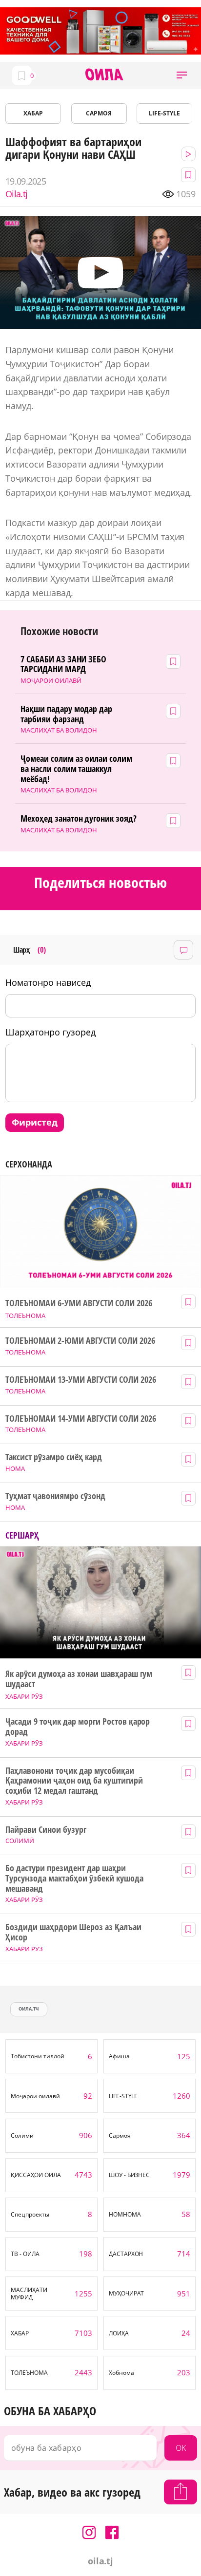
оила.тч (29, 2009)
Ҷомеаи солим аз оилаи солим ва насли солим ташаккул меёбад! (76, 769)
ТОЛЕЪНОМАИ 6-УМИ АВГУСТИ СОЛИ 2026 (79, 1303)
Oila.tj (16, 194)
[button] (182, 75)
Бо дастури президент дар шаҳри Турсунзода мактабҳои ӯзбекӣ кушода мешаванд (74, 1878)
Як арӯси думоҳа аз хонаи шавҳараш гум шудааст (79, 1679)
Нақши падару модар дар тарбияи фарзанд (67, 714)
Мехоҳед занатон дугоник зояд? (79, 818)
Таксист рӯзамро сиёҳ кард (54, 1457)
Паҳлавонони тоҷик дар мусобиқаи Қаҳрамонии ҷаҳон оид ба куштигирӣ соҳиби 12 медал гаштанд (74, 1781)
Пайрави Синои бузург (46, 1830)
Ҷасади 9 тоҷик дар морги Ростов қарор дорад (78, 1726)
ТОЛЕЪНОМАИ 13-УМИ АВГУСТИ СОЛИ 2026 (80, 1380)
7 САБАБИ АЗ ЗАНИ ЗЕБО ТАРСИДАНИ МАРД (64, 664)
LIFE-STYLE (164, 113)
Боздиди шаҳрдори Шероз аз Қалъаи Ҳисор (73, 1932)
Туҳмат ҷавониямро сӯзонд (55, 1496)
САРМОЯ (99, 113)
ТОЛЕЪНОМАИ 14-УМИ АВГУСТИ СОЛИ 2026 (80, 1419)
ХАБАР (33, 113)
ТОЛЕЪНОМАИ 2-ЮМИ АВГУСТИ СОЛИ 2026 (80, 1341)
